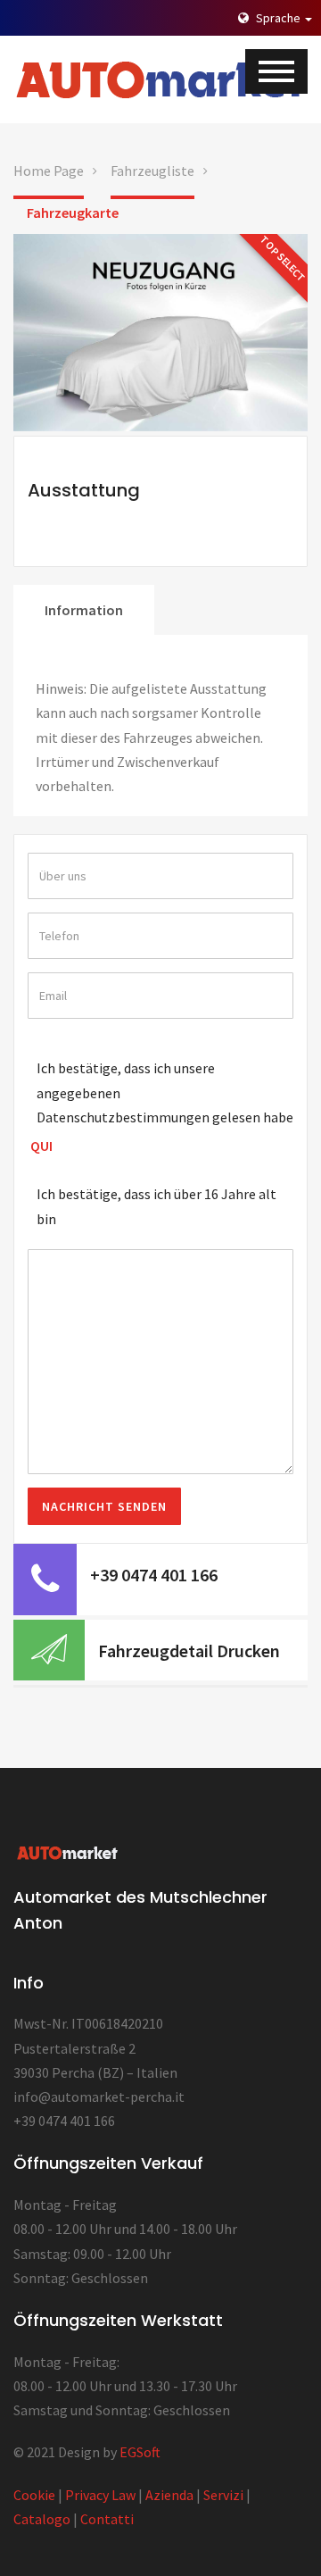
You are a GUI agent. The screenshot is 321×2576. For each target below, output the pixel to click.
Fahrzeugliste (152, 171)
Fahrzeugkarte (73, 213)
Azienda (169, 2495)
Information (84, 610)
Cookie (34, 2495)
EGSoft (140, 2452)
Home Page (49, 171)
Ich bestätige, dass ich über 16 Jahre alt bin (156, 1206)
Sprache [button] (278, 18)
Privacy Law (100, 2495)
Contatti (107, 2519)
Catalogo (42, 2519)
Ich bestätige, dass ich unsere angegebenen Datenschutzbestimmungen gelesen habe (165, 1092)
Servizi (223, 2495)
